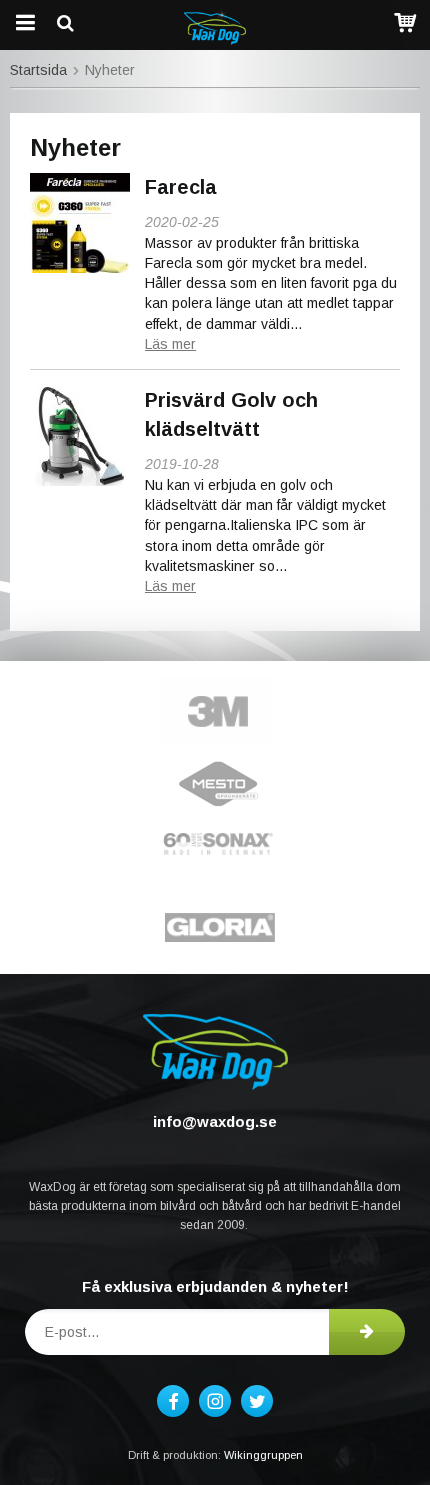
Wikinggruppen (263, 1455)
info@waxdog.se (215, 1121)
